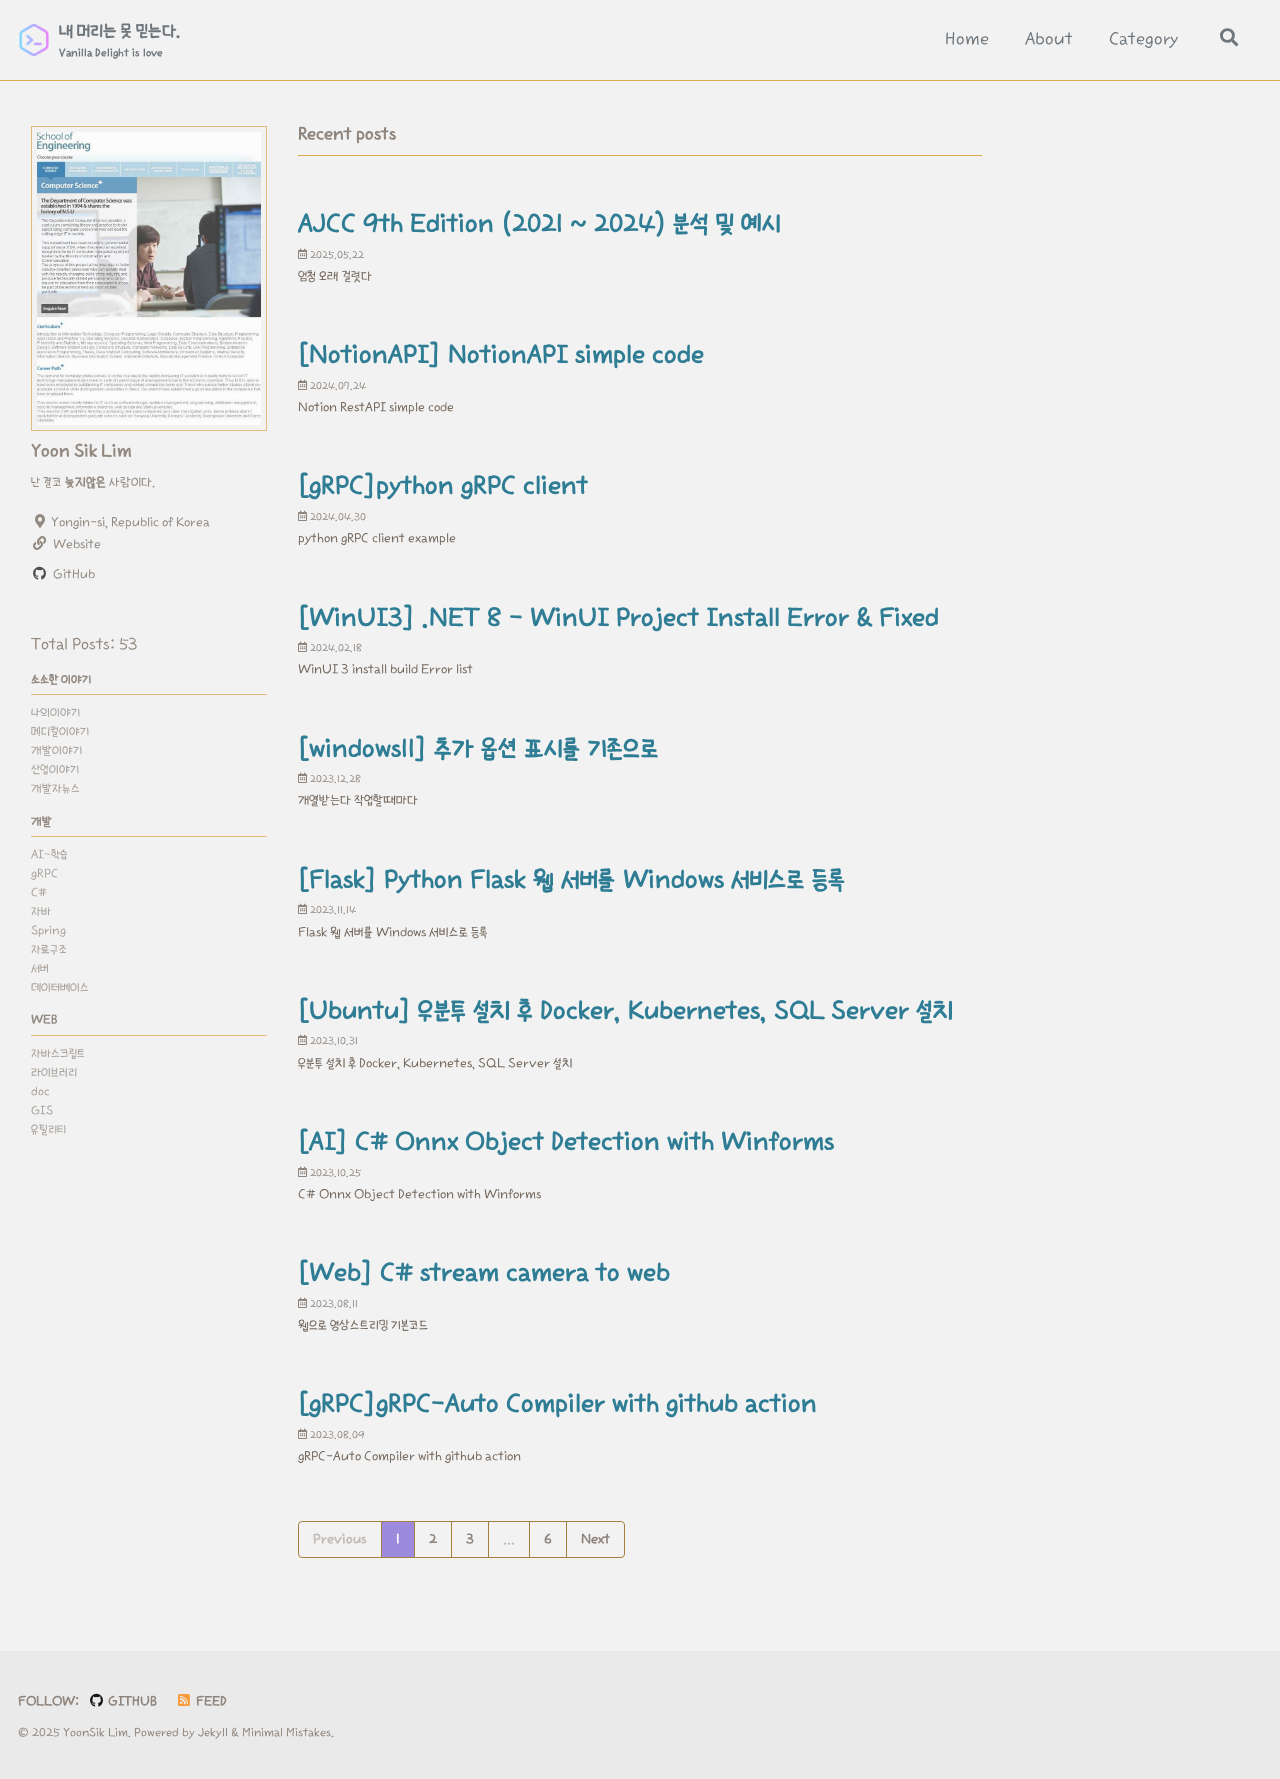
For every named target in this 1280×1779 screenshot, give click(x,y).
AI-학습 (49, 854)
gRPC (44, 873)
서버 (40, 967)
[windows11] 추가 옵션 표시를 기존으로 (478, 749)
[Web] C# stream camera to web (484, 1273)
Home (967, 39)
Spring (48, 929)
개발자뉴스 (55, 788)
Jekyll (213, 1733)
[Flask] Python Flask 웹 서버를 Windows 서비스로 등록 (572, 880)
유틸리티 (48, 1128)
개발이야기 (56, 750)
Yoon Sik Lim (81, 451)
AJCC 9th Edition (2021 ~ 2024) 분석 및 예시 (539, 224)
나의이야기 (55, 712)
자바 (41, 910)
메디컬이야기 (60, 731)
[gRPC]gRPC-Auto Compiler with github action (557, 1404)
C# (39, 891)
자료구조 (49, 948)
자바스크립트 (58, 1052)
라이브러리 (54, 1071)
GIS (42, 1109)
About (1049, 39)
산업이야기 (55, 769)
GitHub (131, 1701)
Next (595, 1539)
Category (1143, 39)
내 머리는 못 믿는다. (120, 40)
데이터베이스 (60, 986)
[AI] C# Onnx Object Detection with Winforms (566, 1142)
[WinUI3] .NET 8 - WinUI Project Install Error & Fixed (618, 618)
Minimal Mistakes (286, 1733)
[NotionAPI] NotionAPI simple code (501, 355)
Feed (210, 1701)
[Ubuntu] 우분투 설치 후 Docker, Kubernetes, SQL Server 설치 (625, 1011)
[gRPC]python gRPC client (443, 486)
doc (40, 1090)
